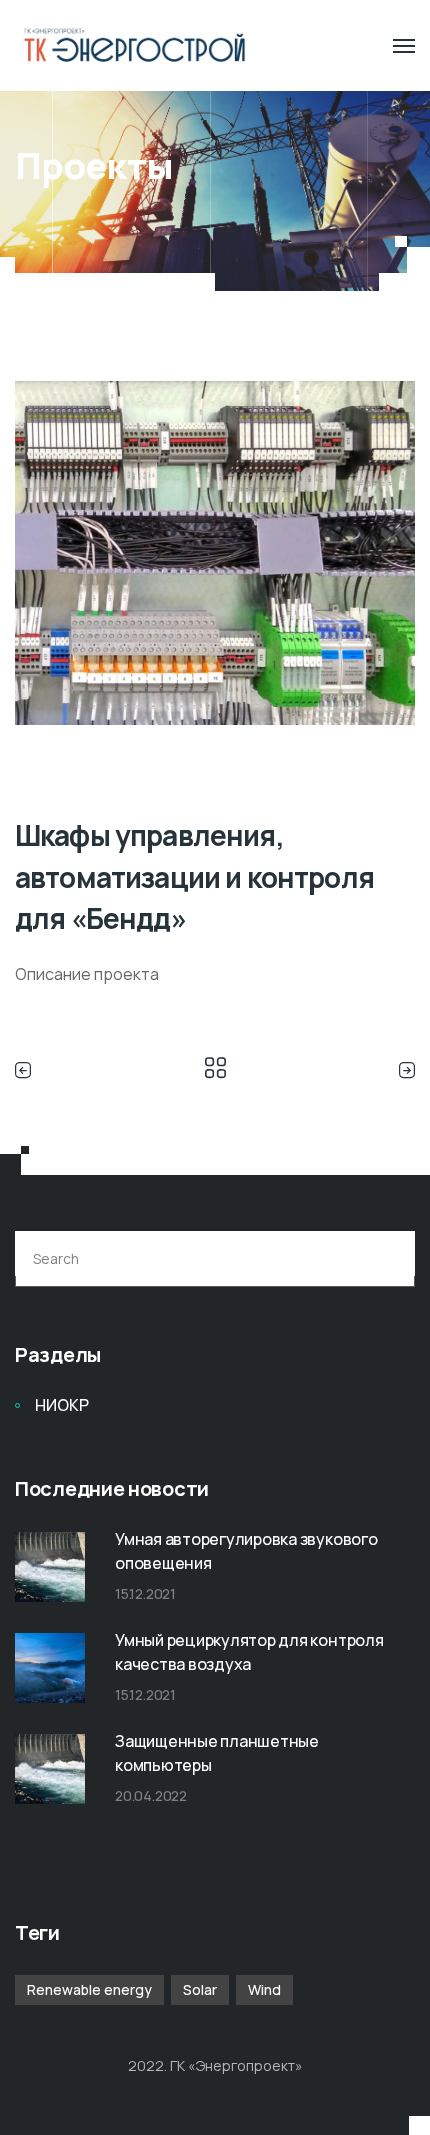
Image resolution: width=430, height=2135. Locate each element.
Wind (264, 1989)
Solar (200, 1989)
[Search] (388, 1259)
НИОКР (62, 1405)
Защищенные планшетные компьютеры (217, 1753)
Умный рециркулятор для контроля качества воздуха (249, 1652)
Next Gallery (402, 1070)
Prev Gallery (28, 1070)
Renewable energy (89, 1989)
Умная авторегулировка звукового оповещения (246, 1551)
